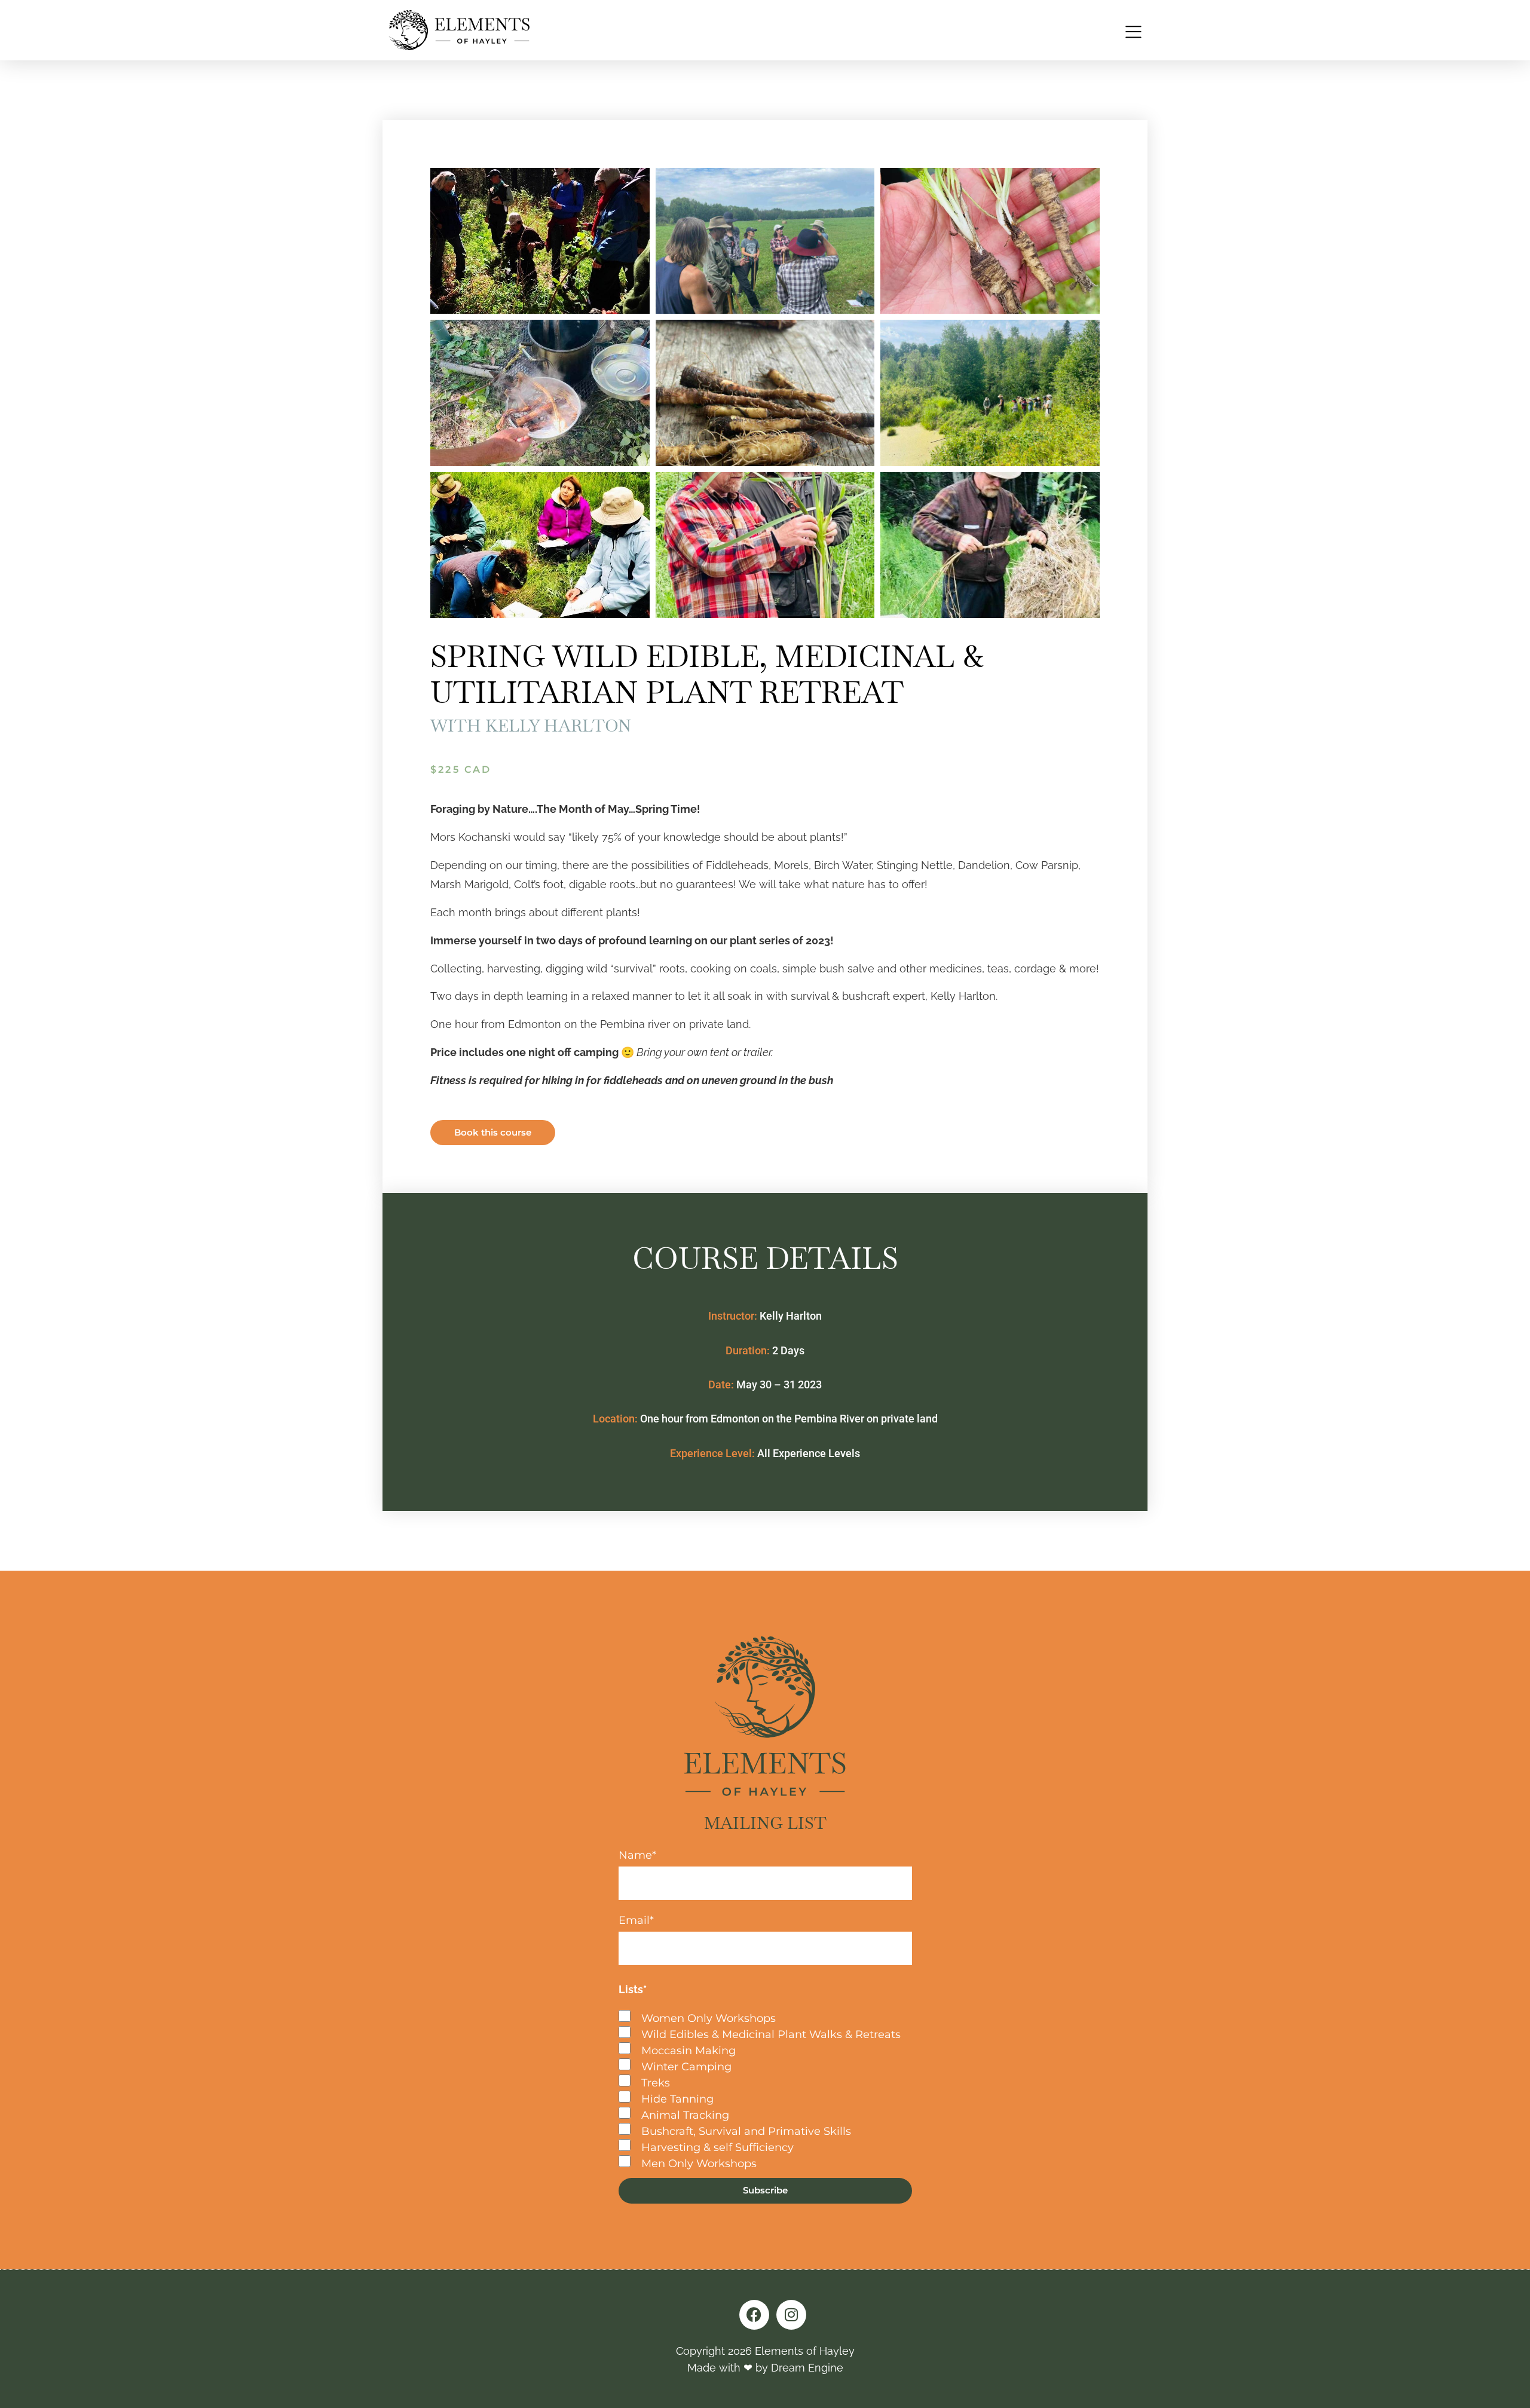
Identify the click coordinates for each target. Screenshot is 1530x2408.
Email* (636, 1921)
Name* (637, 1856)
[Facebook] (754, 2315)
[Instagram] (791, 2315)
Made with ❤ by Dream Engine (765, 2368)
